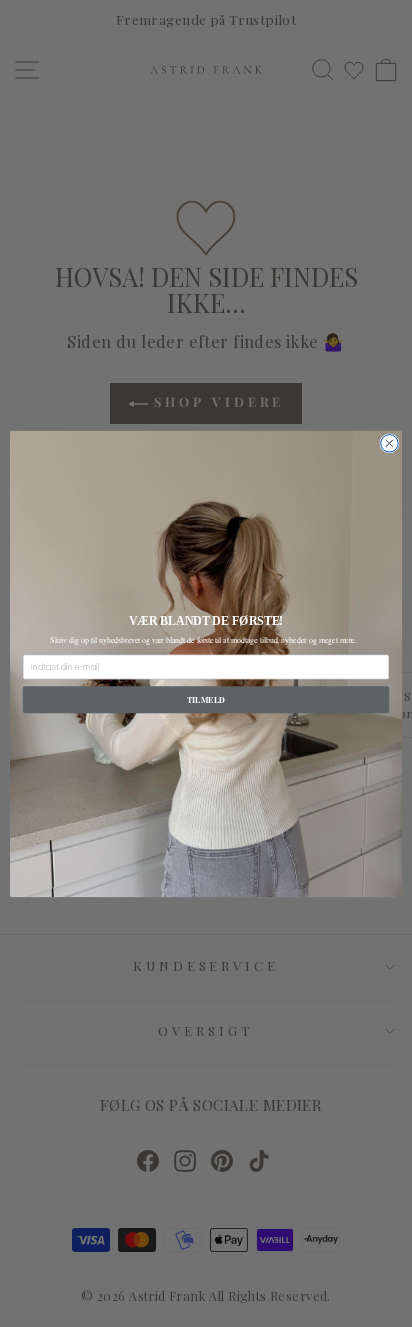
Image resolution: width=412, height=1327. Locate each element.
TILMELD (206, 698)
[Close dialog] (389, 442)
